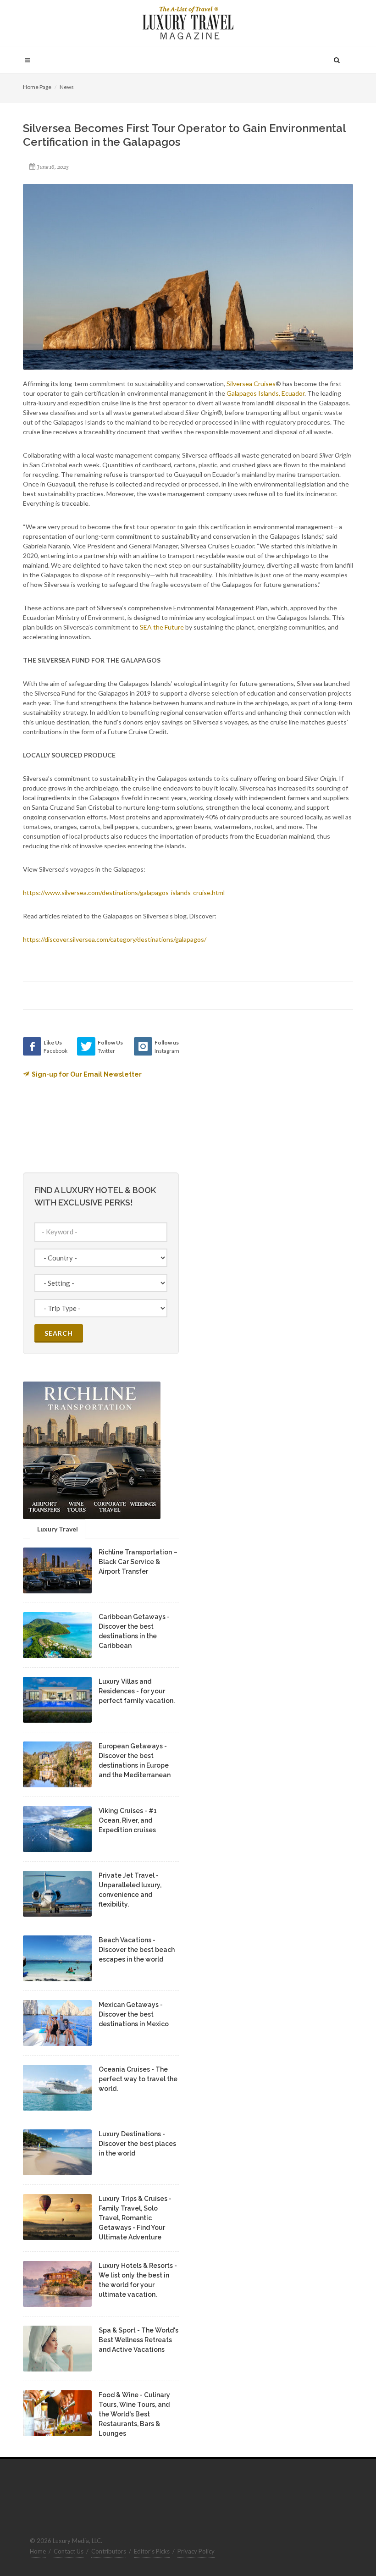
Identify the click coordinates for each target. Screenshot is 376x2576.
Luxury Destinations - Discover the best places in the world (137, 2144)
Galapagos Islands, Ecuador (265, 393)
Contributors (109, 2551)
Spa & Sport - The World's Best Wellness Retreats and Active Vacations (138, 2340)
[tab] (58, 1528)
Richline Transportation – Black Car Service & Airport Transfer (138, 1562)
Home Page (37, 87)
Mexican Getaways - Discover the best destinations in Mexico (134, 2014)
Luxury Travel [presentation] (58, 1529)
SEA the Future (162, 627)
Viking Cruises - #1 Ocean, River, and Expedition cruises (128, 1820)
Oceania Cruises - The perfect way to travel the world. (138, 2079)
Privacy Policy (196, 2551)
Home (38, 2551)
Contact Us (69, 2551)
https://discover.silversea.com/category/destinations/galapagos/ (115, 939)
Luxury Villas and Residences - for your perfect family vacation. (137, 1691)
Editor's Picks (152, 2551)
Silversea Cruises (251, 384)
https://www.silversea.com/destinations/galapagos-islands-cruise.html (124, 893)
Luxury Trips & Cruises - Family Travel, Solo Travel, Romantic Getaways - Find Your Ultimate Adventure (135, 2218)
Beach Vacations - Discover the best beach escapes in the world (137, 1950)
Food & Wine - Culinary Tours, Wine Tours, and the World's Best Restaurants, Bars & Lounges (134, 2414)
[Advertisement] (266, 1095)
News (67, 87)
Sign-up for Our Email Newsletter (87, 1074)
